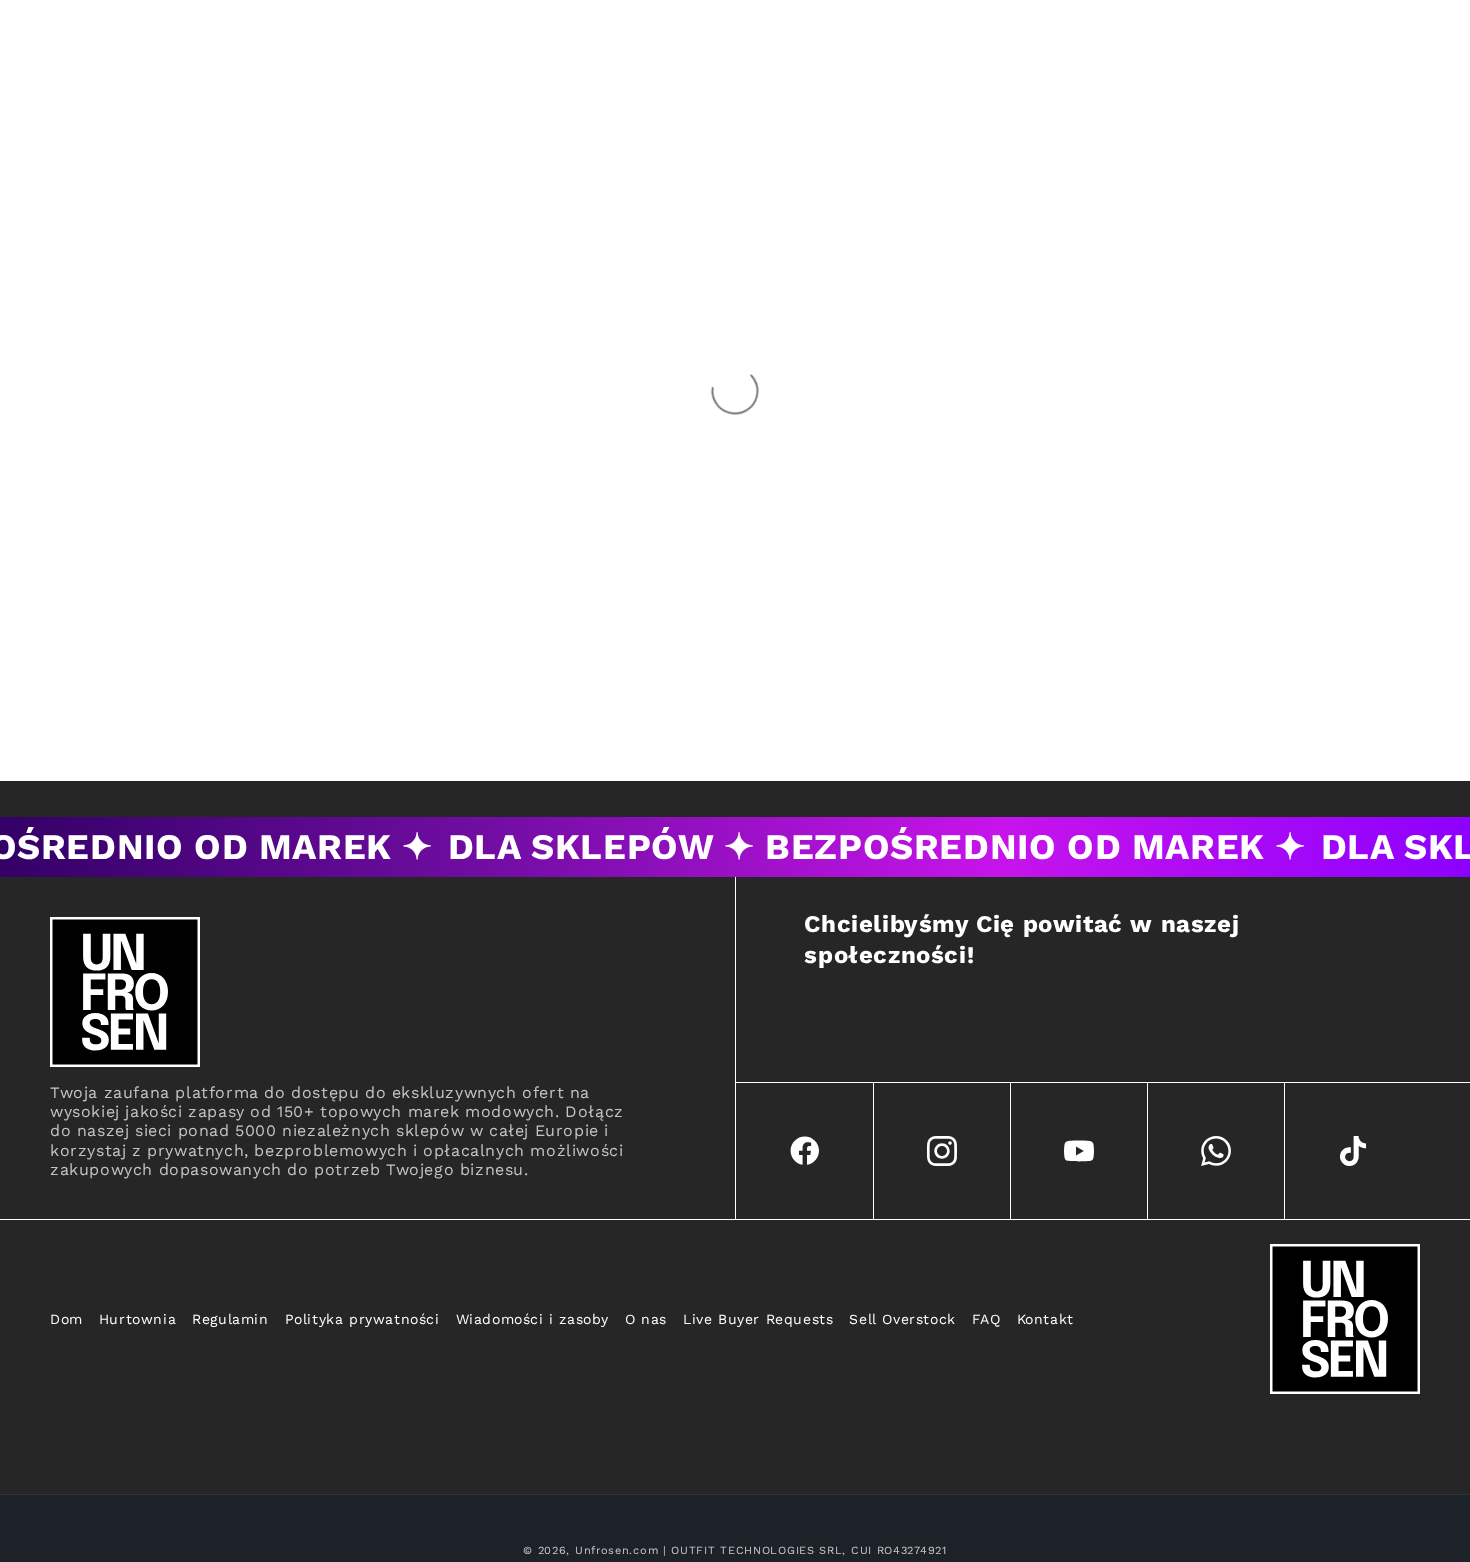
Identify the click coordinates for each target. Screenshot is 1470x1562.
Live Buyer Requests (758, 1319)
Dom (66, 1319)
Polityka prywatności (362, 1319)
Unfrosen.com (616, 1550)
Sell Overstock (902, 1319)
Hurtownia (137, 1319)
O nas (646, 1319)
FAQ (986, 1319)
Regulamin (230, 1319)
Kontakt (1045, 1319)
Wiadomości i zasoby (532, 1319)
